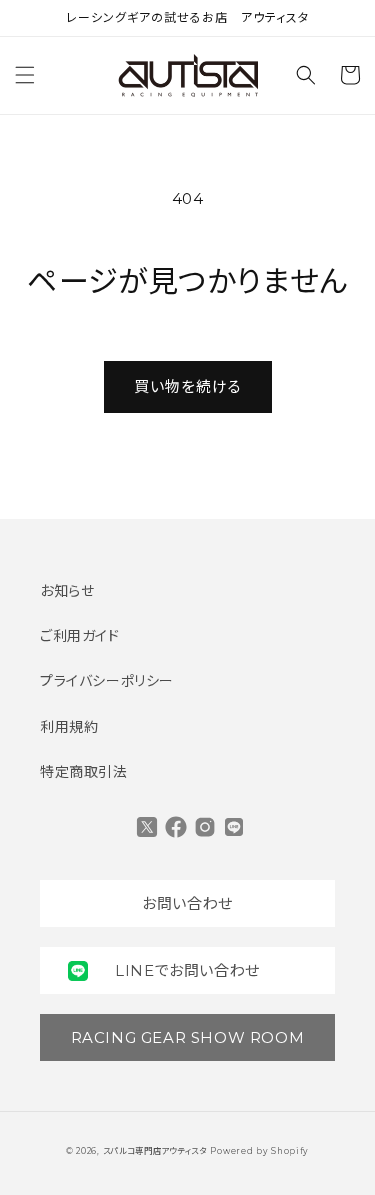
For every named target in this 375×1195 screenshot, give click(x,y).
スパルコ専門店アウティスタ (155, 1151)
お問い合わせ (187, 903)
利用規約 (69, 727)
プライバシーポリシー (107, 681)
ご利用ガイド (80, 636)
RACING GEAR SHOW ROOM (188, 1037)
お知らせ (67, 591)
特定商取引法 (84, 772)
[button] (25, 75)
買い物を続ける (188, 386)
